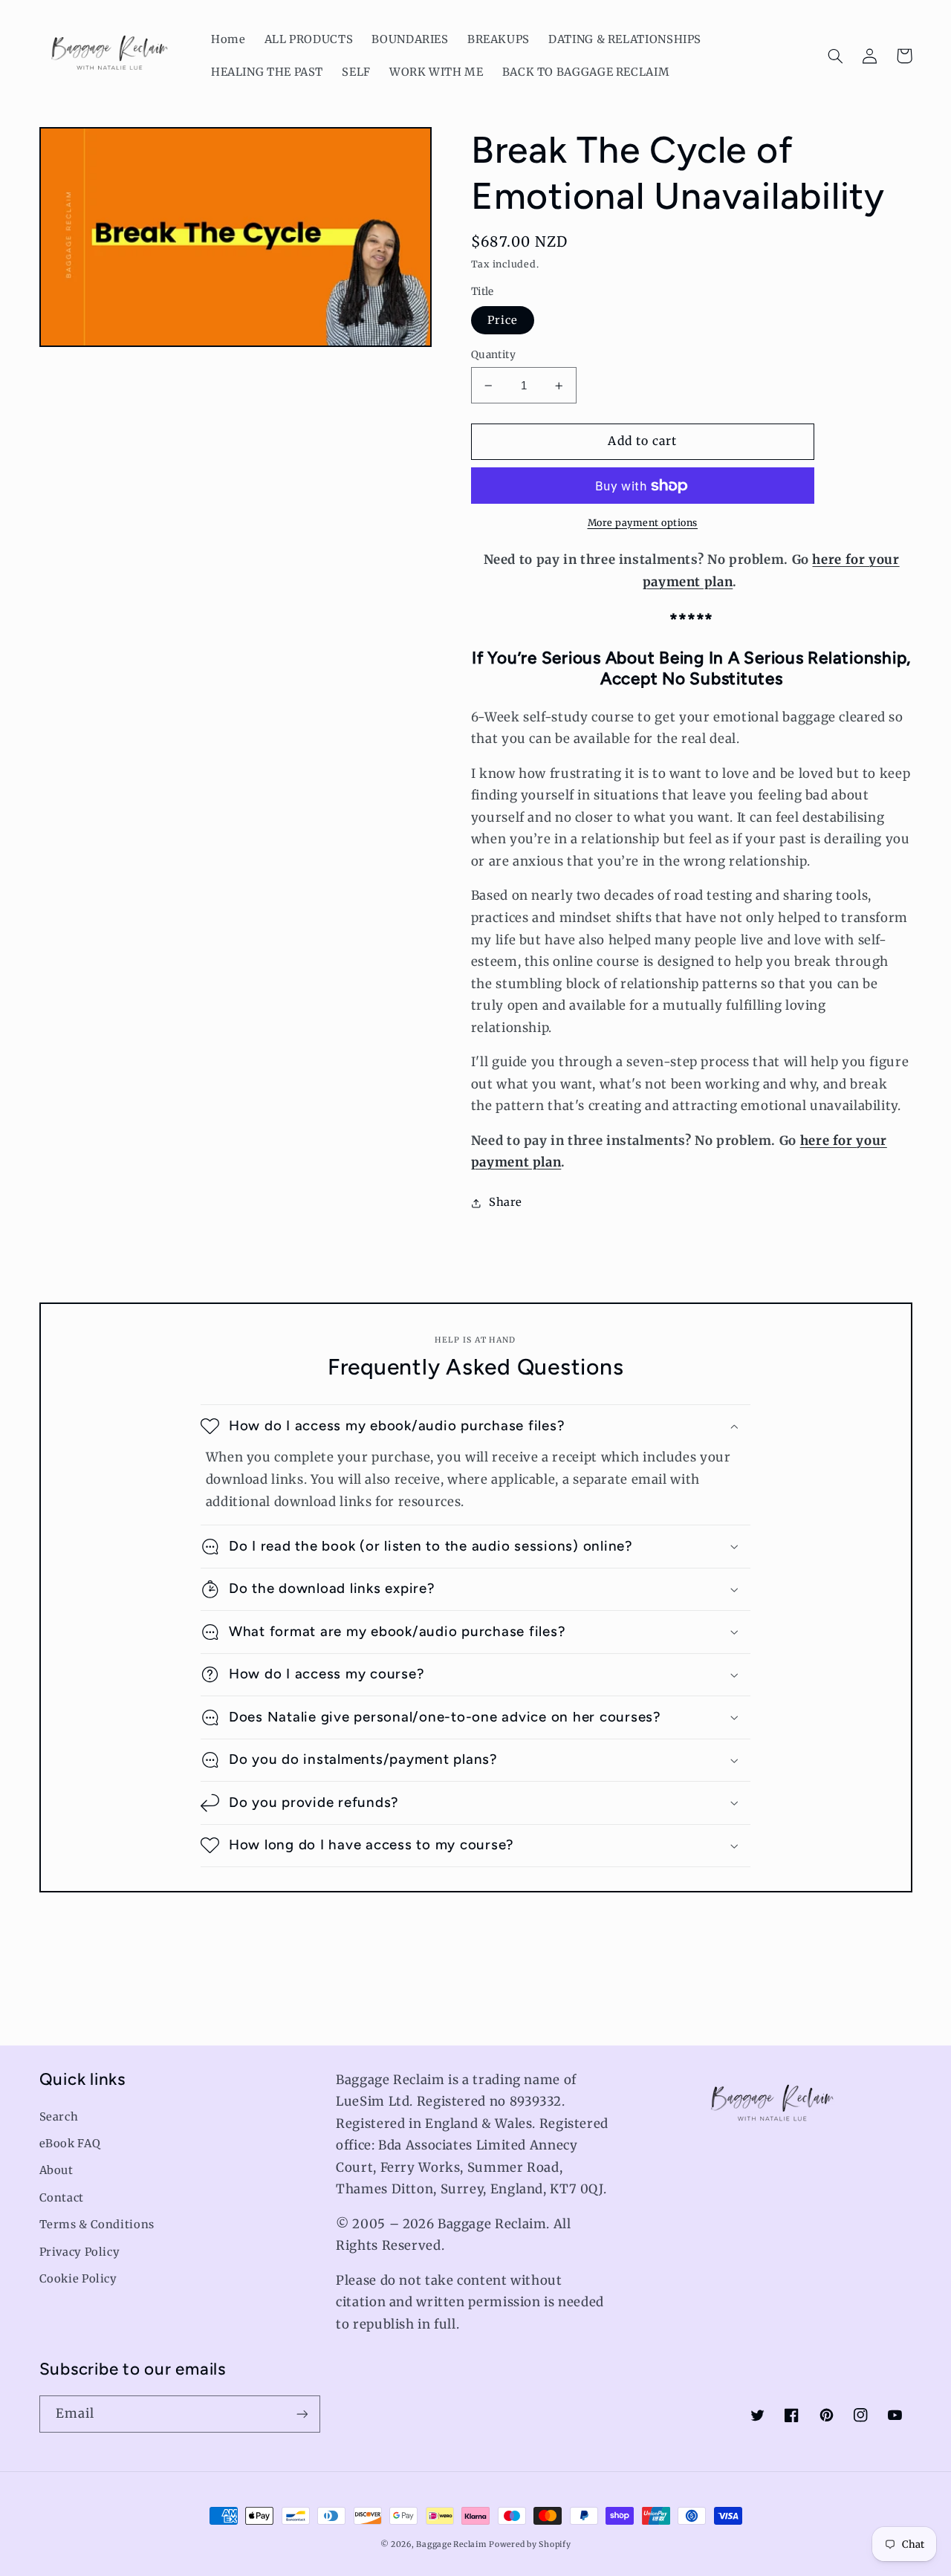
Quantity (493, 355)
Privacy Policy (80, 2252)
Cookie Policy (78, 2279)
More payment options (643, 523)
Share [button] (506, 1202)
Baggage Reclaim (451, 2544)
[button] (836, 56)
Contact (62, 2198)
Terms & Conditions (97, 2225)
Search (59, 2117)
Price (503, 320)
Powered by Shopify (530, 2544)
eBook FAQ (70, 2144)
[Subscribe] (302, 2414)
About (56, 2170)
